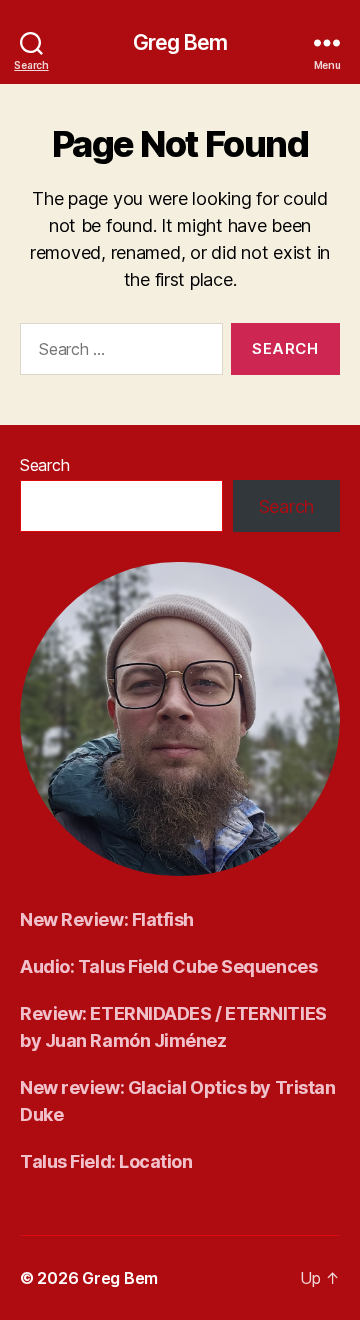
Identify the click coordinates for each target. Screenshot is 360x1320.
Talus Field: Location (106, 1161)
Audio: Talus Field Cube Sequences (168, 966)
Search (44, 465)
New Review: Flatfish (107, 919)
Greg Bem (180, 42)
